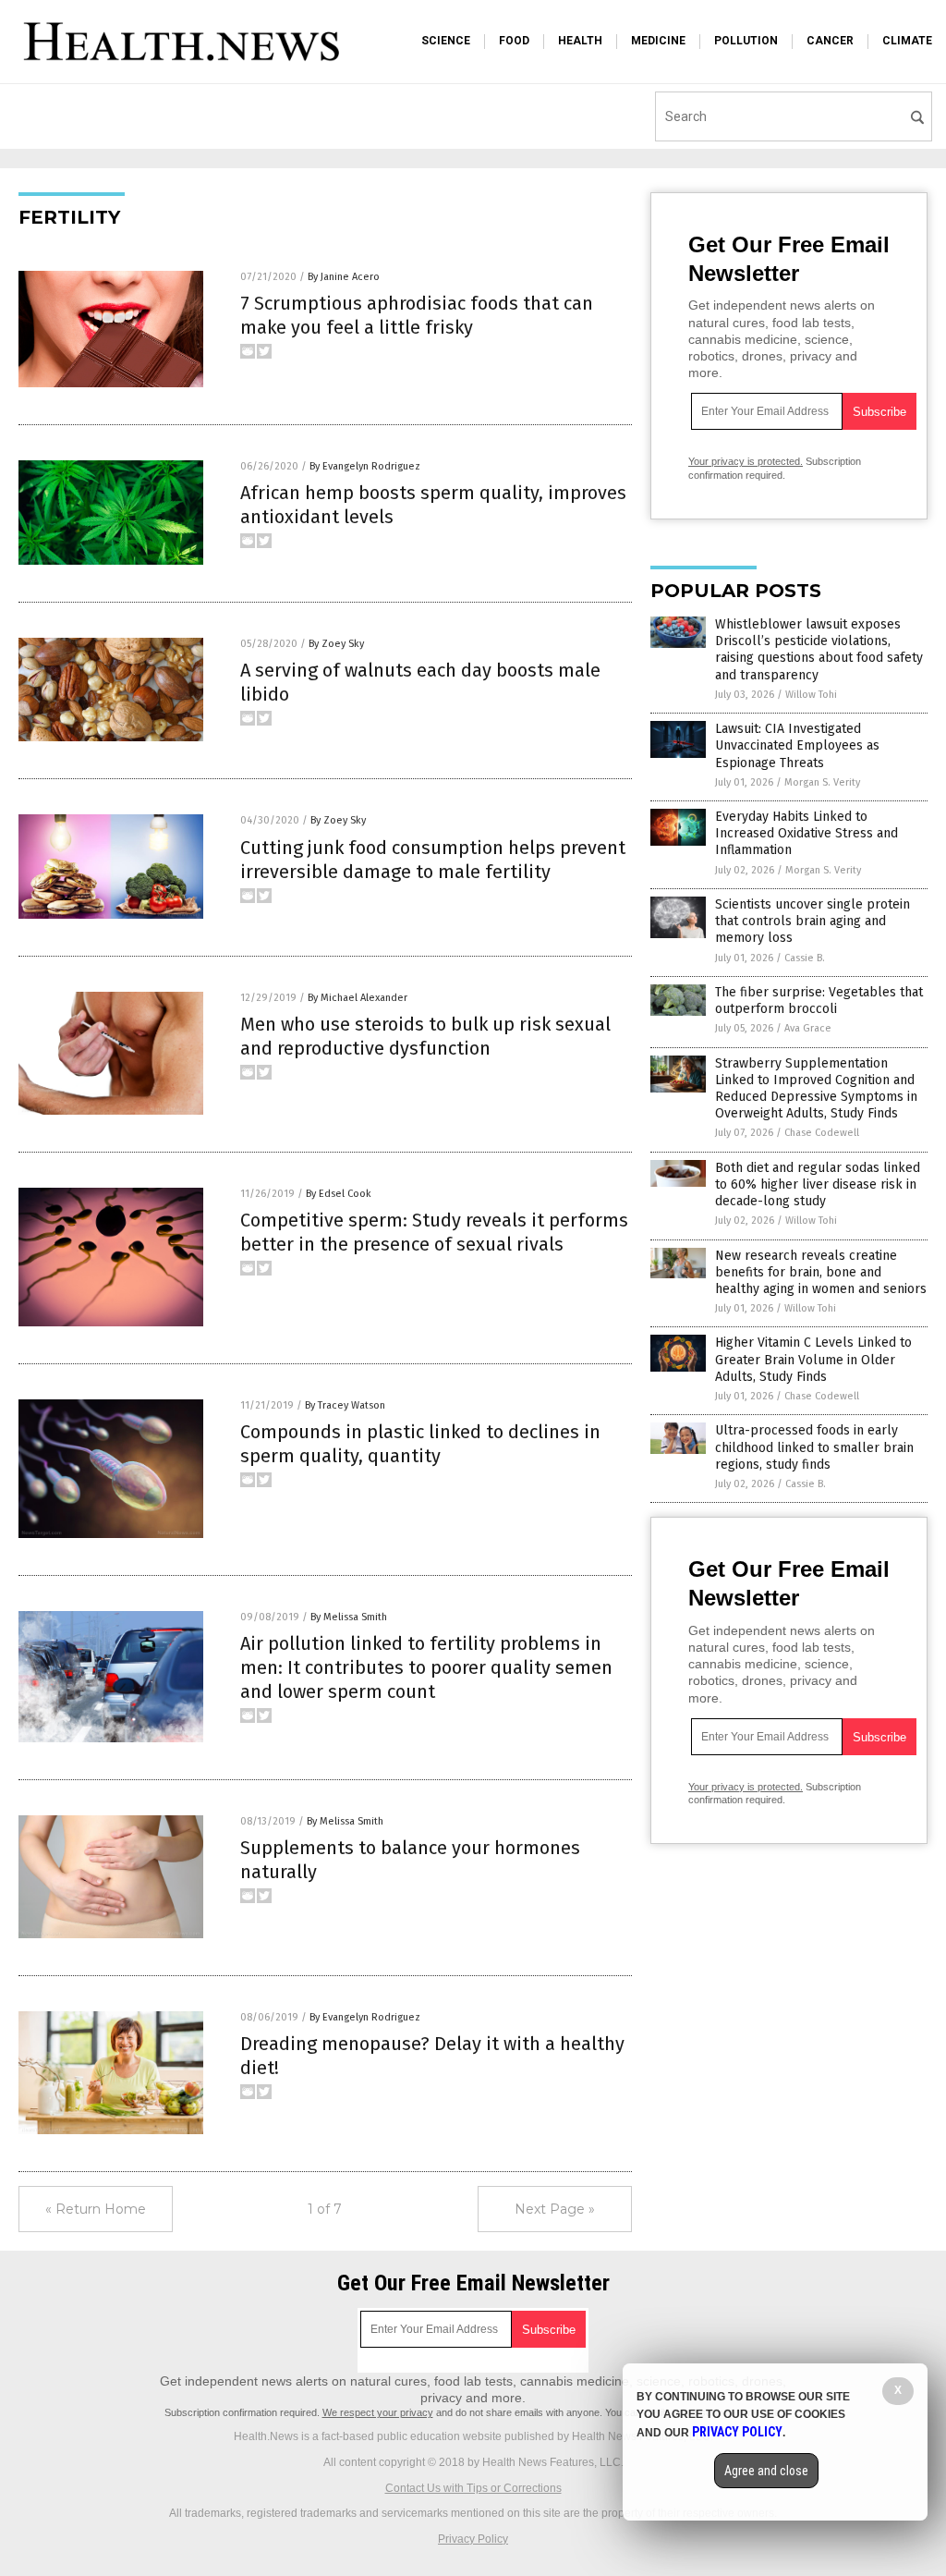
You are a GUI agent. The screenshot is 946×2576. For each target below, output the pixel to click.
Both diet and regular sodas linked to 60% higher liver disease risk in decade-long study (818, 1184)
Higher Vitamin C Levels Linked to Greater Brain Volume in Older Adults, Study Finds (813, 1359)
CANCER (830, 41)
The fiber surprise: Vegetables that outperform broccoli (819, 1001)
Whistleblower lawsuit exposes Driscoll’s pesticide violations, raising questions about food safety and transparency (819, 650)
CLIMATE (907, 41)
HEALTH (580, 41)
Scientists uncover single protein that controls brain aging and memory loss (813, 921)
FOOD (514, 41)
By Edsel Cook (339, 1194)
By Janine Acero (344, 277)
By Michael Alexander (358, 998)
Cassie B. (805, 958)
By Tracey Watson (345, 1405)
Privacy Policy (473, 2539)
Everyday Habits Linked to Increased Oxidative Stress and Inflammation (807, 833)
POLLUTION (746, 41)
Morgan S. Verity (822, 782)
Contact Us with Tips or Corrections (473, 2488)
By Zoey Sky (336, 644)
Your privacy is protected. (746, 461)
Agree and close (766, 2471)
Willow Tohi (811, 695)
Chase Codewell (822, 1133)
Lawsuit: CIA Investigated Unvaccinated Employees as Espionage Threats (797, 745)
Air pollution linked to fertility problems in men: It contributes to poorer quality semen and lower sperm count (426, 1667)
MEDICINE (658, 41)
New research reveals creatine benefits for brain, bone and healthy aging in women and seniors (821, 1272)
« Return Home (96, 2209)
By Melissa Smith (349, 1617)
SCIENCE (446, 41)
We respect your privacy (378, 2412)
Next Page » (555, 2209)
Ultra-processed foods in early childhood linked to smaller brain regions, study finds (814, 1447)
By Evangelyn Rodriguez (365, 466)
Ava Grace (808, 1028)
